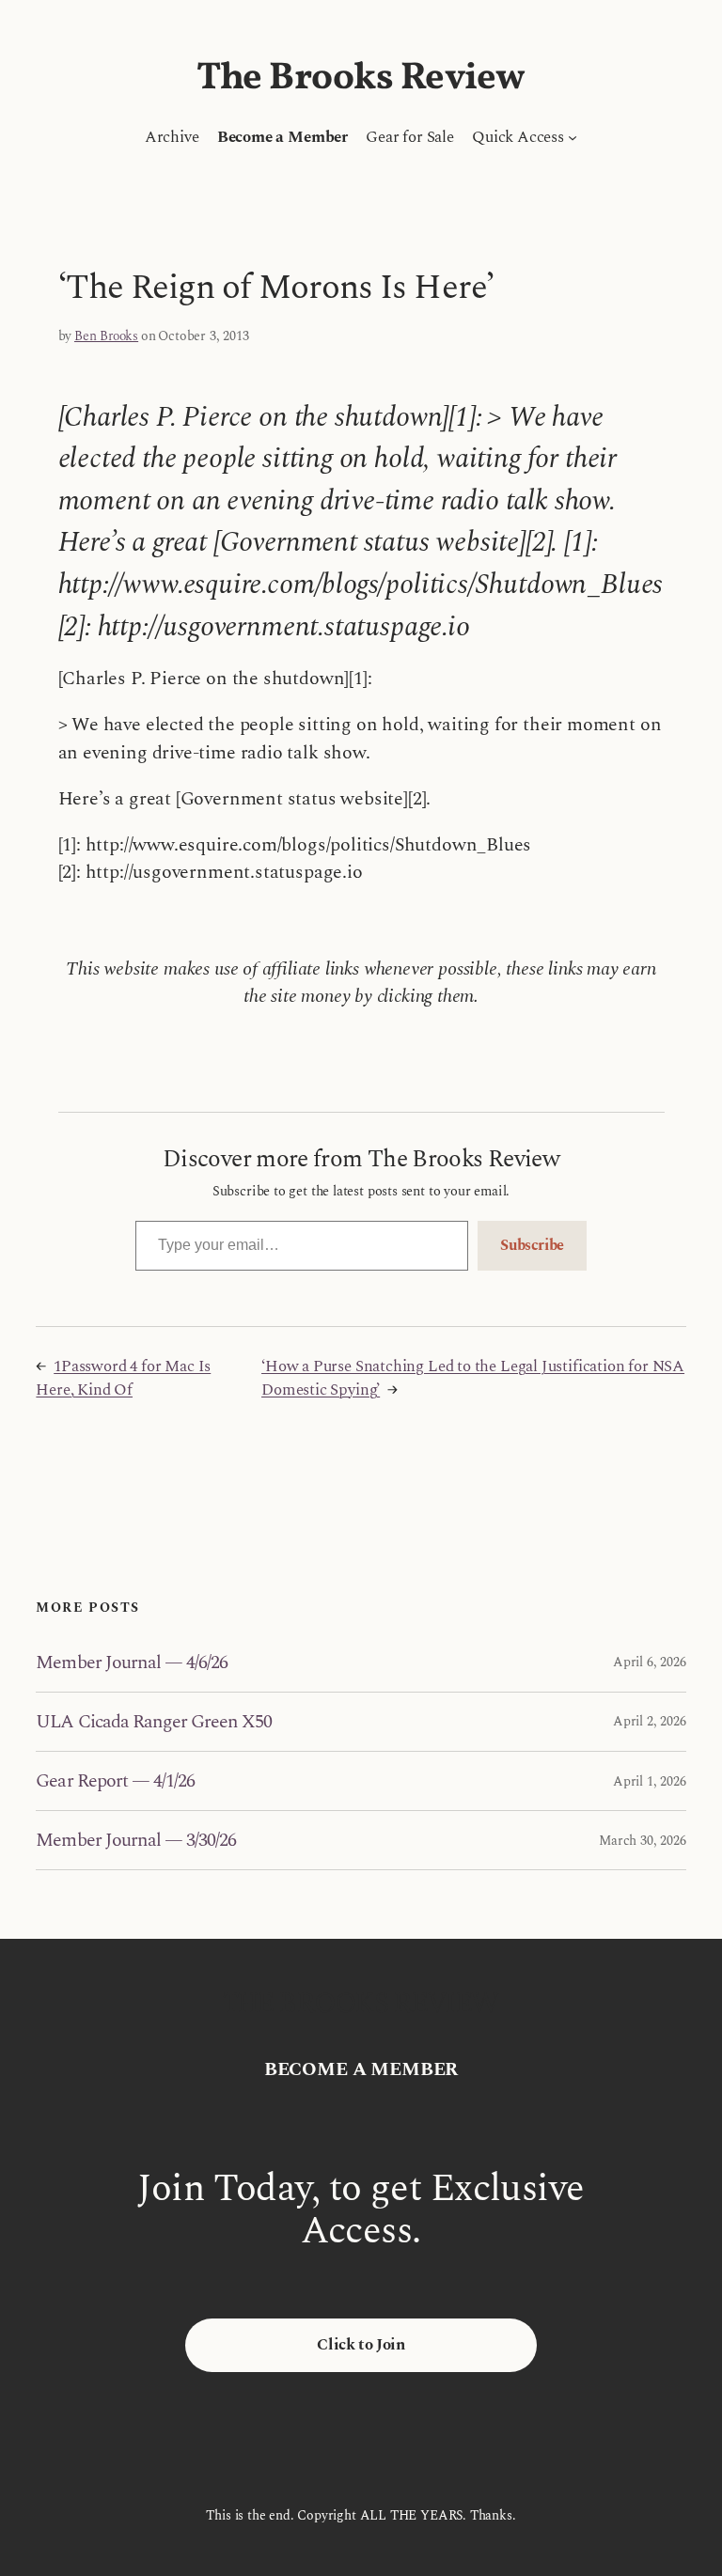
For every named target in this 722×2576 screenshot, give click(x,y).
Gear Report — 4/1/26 (115, 1781)
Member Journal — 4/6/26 (132, 1663)
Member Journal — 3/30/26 (136, 1840)
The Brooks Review (361, 79)
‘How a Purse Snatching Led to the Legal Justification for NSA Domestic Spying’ (473, 1378)
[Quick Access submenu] (573, 137)
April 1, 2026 (650, 1781)
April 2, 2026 (650, 1721)
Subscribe (532, 1245)
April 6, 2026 (650, 1662)
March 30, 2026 (642, 1841)
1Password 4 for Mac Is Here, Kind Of (123, 1378)
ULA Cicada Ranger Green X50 (154, 1722)
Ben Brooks (106, 336)
